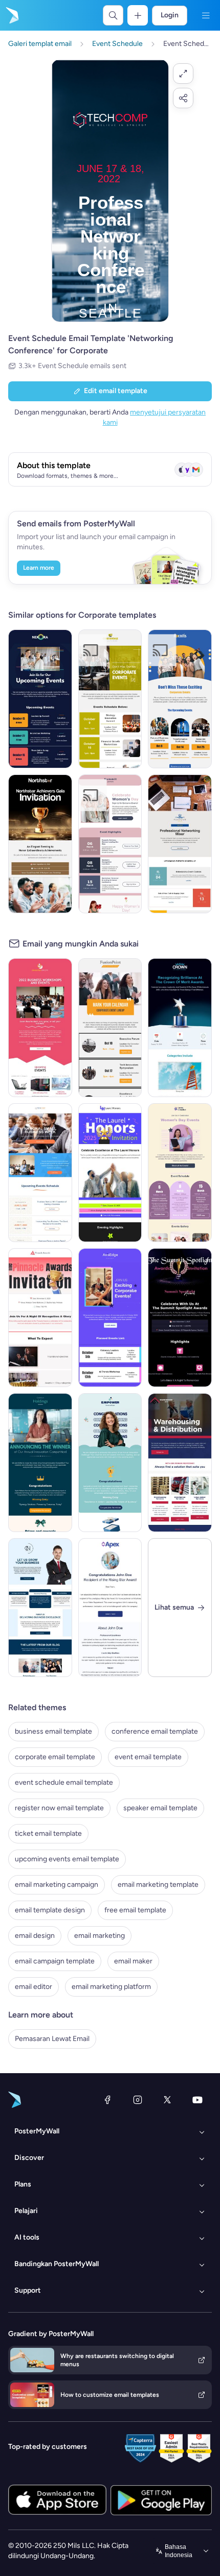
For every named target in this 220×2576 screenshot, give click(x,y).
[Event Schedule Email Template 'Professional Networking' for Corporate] (180, 844)
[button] (183, 74)
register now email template (59, 1808)
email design (35, 1936)
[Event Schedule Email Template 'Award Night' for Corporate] (40, 1318)
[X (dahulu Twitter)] (167, 2100)
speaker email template (160, 1808)
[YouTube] (197, 2100)
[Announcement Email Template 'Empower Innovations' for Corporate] (110, 1463)
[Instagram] (138, 2100)
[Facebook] (107, 2100)
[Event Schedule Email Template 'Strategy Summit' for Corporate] (110, 699)
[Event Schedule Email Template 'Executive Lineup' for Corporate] (110, 1028)
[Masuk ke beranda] (11, 15)
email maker (133, 1961)
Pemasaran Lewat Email (52, 2039)
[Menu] (206, 15)
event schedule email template (64, 1782)
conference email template (155, 1731)
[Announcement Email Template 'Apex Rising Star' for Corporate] (110, 1608)
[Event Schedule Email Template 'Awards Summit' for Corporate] (180, 1318)
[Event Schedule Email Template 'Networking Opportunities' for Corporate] (40, 699)
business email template (53, 1731)
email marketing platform (111, 1987)
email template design (50, 1910)
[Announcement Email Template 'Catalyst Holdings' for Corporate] (40, 1463)
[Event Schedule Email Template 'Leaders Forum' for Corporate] (110, 1318)
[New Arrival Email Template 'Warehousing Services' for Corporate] (180, 1463)
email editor (34, 1987)
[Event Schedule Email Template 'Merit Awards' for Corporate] (180, 1028)
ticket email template (48, 1833)
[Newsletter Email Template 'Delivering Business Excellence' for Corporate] (40, 1608)
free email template (135, 1910)
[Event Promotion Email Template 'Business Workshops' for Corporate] (40, 1028)
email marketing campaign (57, 1885)
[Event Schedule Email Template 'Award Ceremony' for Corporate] (110, 1173)
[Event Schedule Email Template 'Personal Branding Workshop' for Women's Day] (110, 844)
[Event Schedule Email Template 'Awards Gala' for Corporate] (40, 844)
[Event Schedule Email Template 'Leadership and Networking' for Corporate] (180, 699)
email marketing (100, 1936)
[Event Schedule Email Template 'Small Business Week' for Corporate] (40, 1173)
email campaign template (55, 1961)
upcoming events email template (67, 1859)
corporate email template (55, 1757)
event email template (148, 1757)
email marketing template (158, 1885)
